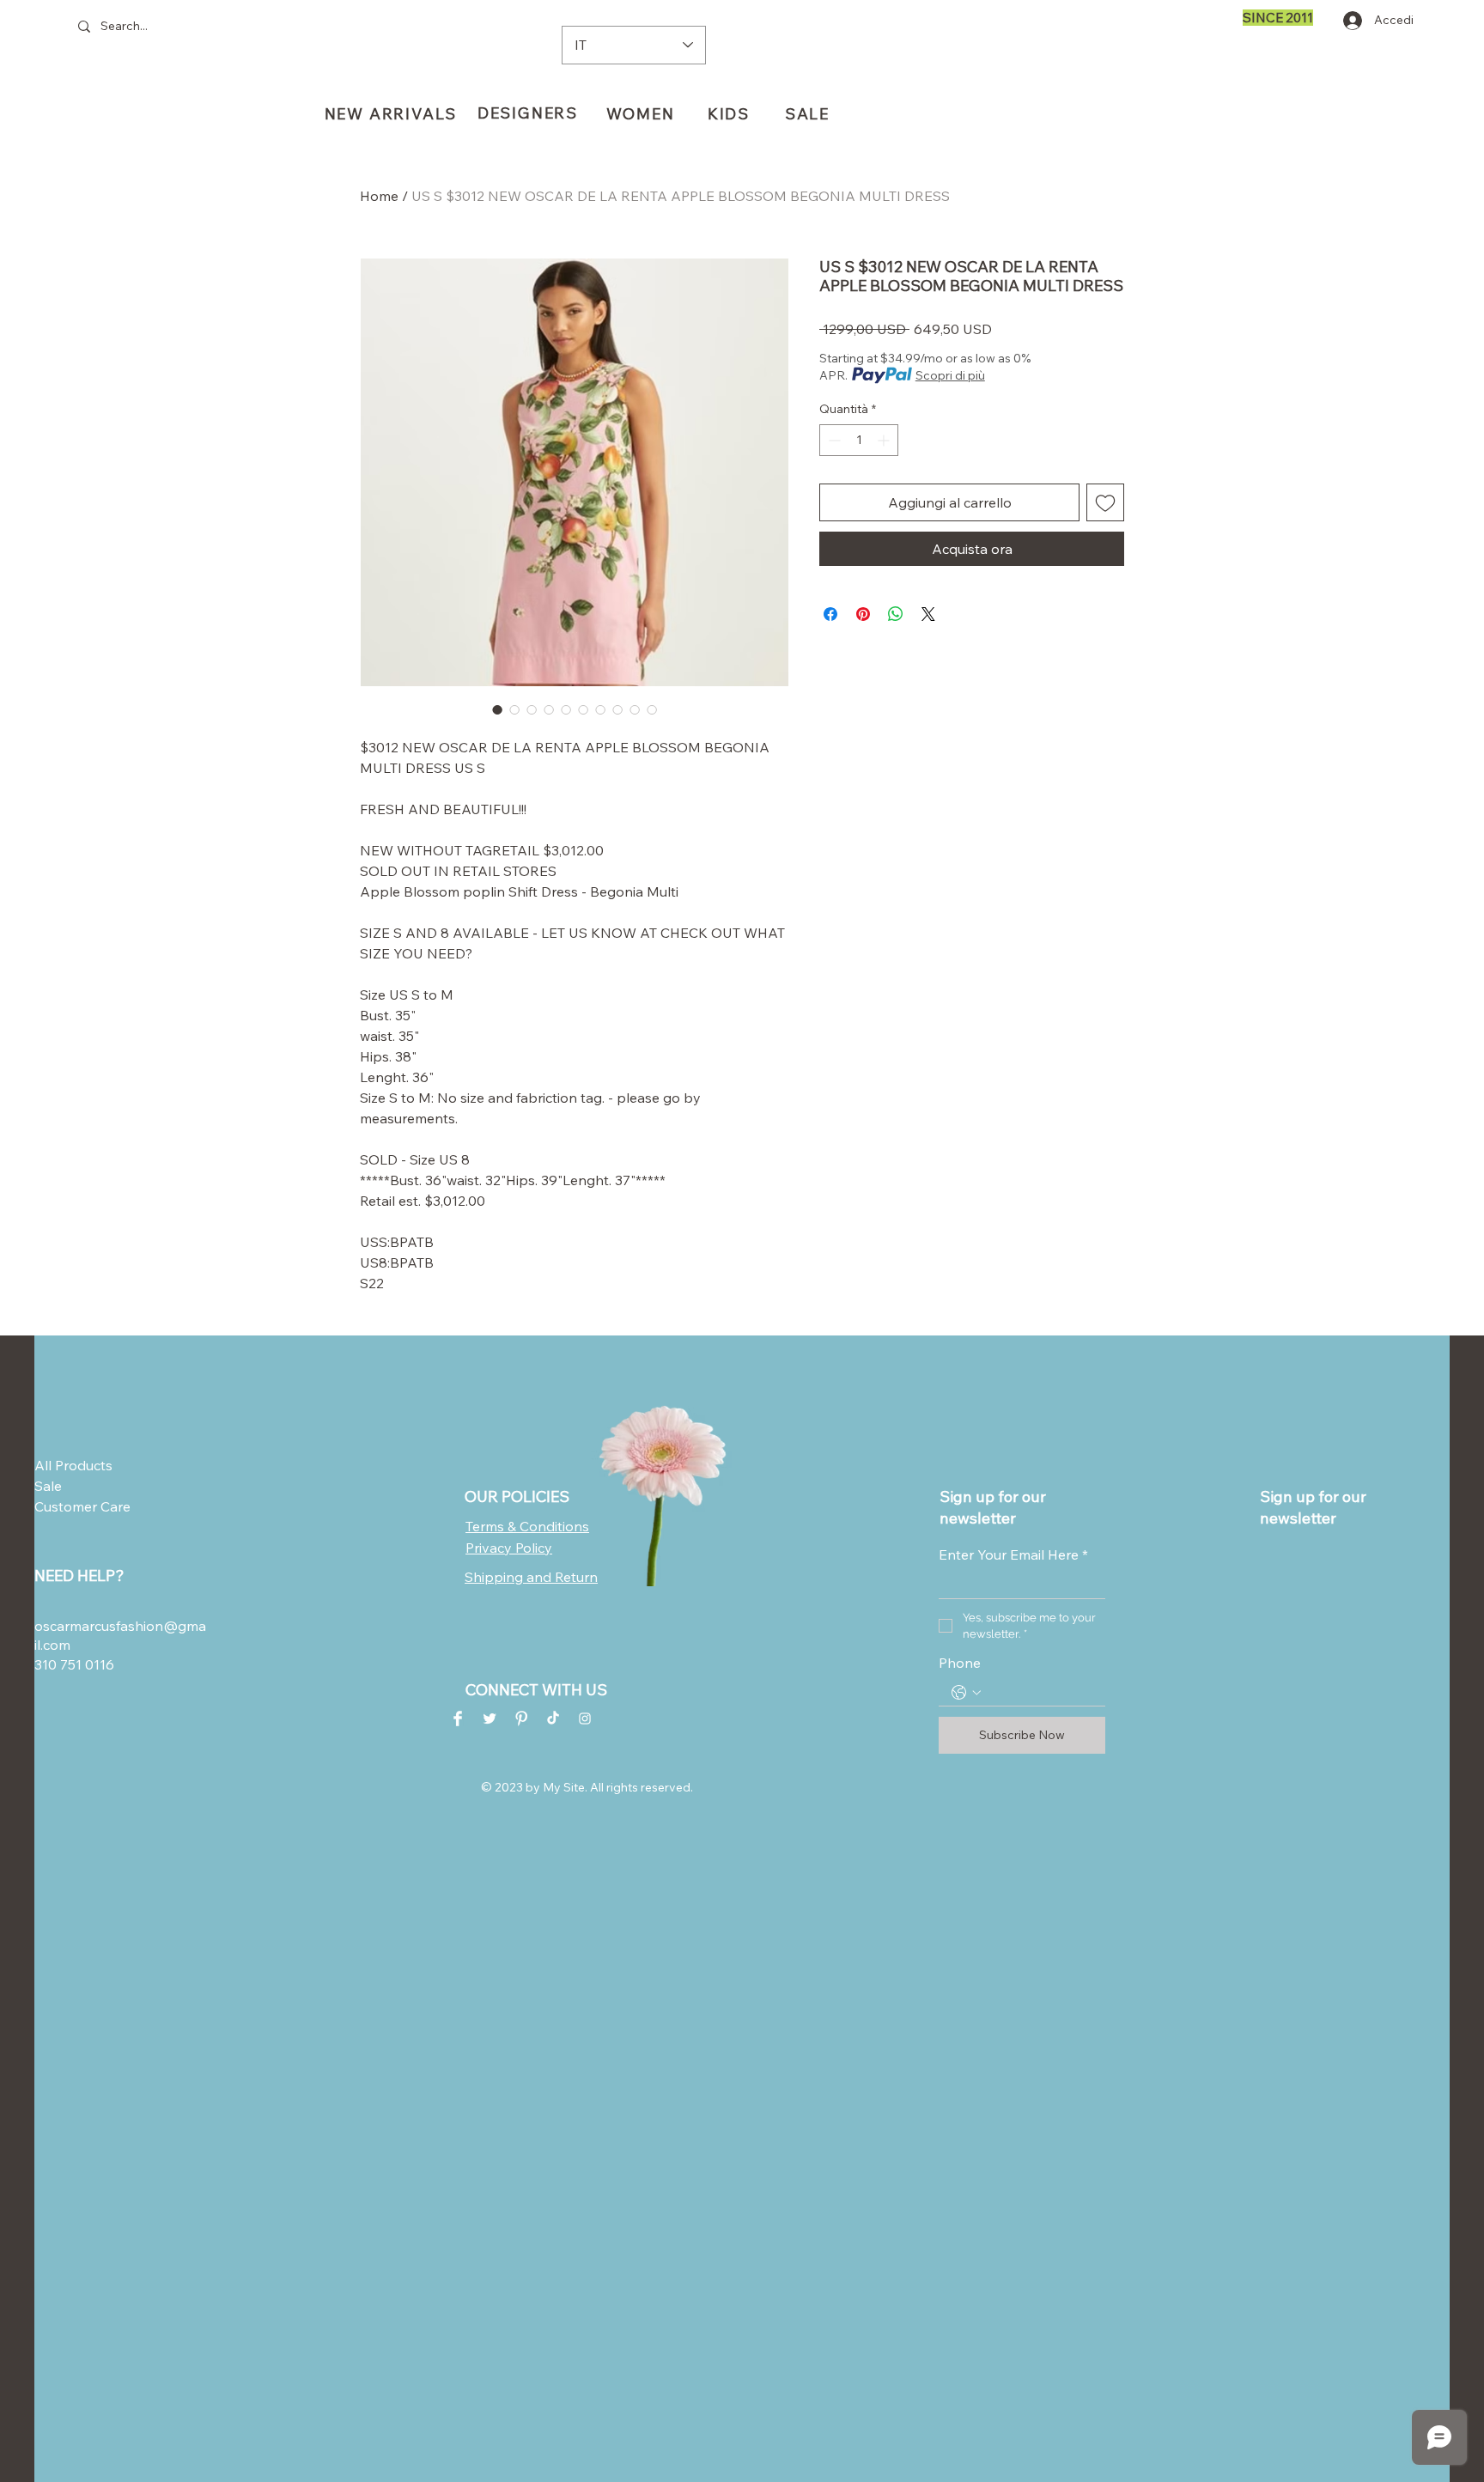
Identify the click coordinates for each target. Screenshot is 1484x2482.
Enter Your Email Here (1013, 1554)
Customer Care (76, 1506)
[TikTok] (553, 1719)
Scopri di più (950, 375)
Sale (48, 1486)
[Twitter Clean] (490, 1719)
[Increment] (885, 440)
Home (379, 196)
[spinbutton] (859, 440)
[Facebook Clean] (458, 1719)
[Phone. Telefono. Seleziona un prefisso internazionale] (966, 1693)
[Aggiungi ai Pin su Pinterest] (863, 614)
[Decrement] (833, 440)
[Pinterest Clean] (521, 1719)
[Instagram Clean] (585, 1719)
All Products (73, 1465)
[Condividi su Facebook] (830, 614)
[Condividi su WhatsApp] (896, 614)
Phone (960, 1663)
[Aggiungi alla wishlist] (1105, 502)
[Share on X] (928, 614)
